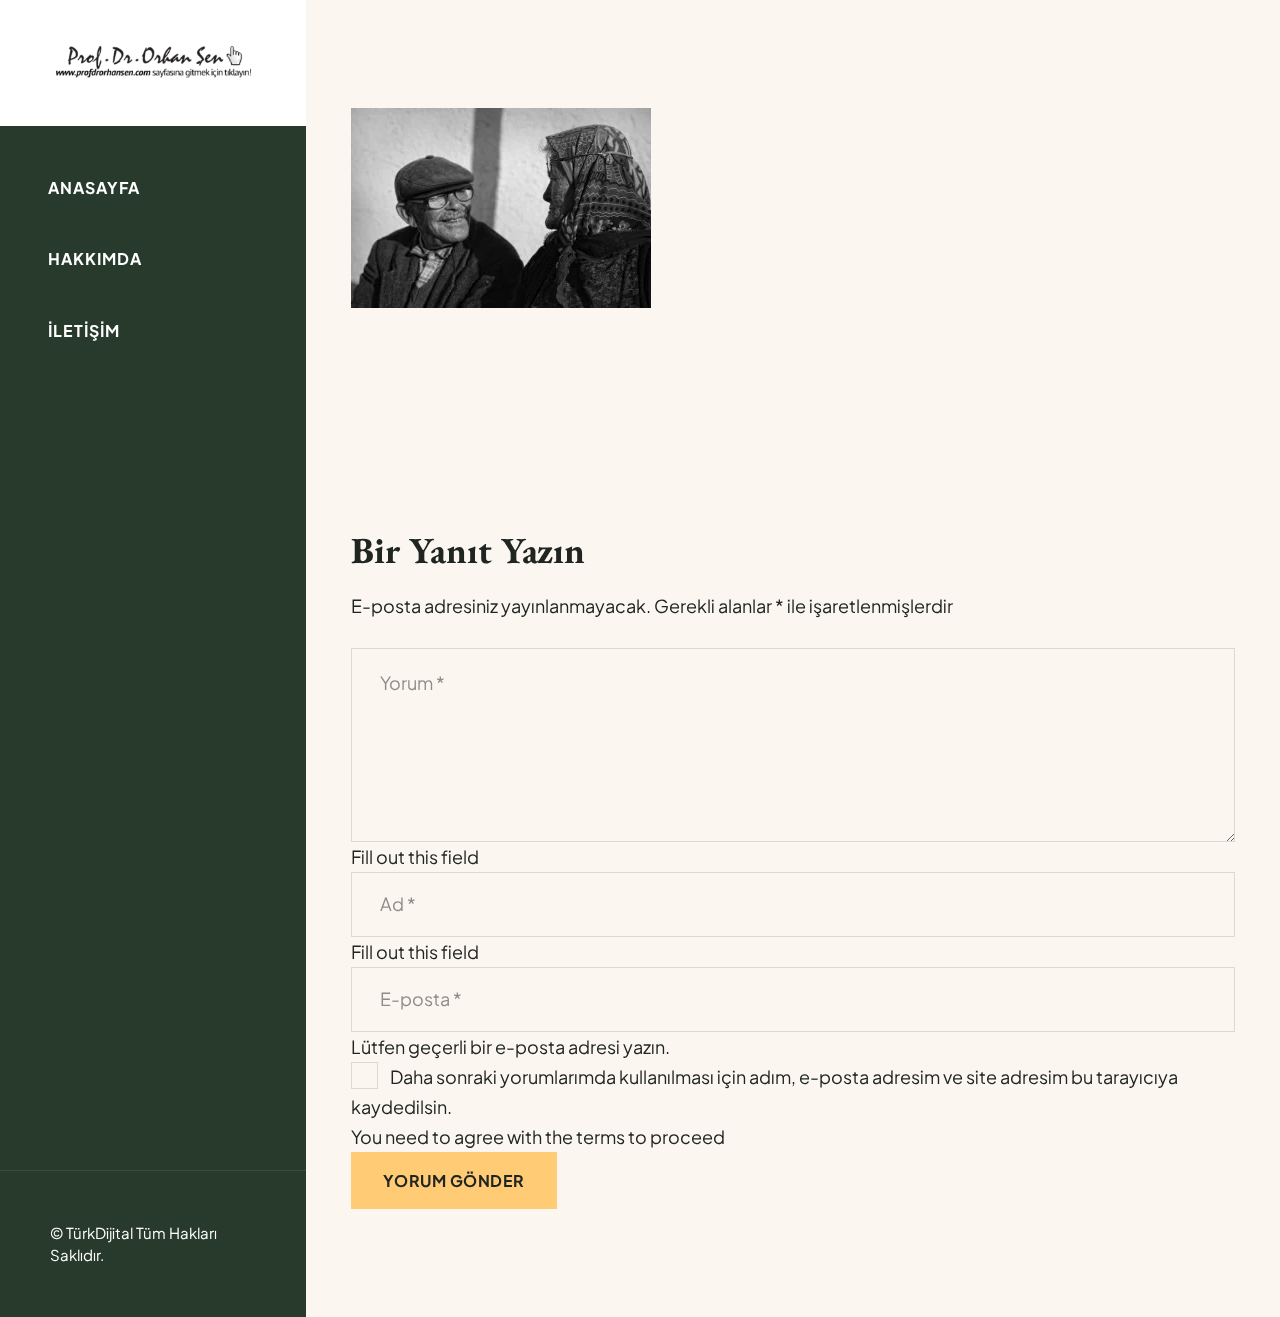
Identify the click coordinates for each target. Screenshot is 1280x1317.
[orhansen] (152, 61)
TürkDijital (99, 1232)
